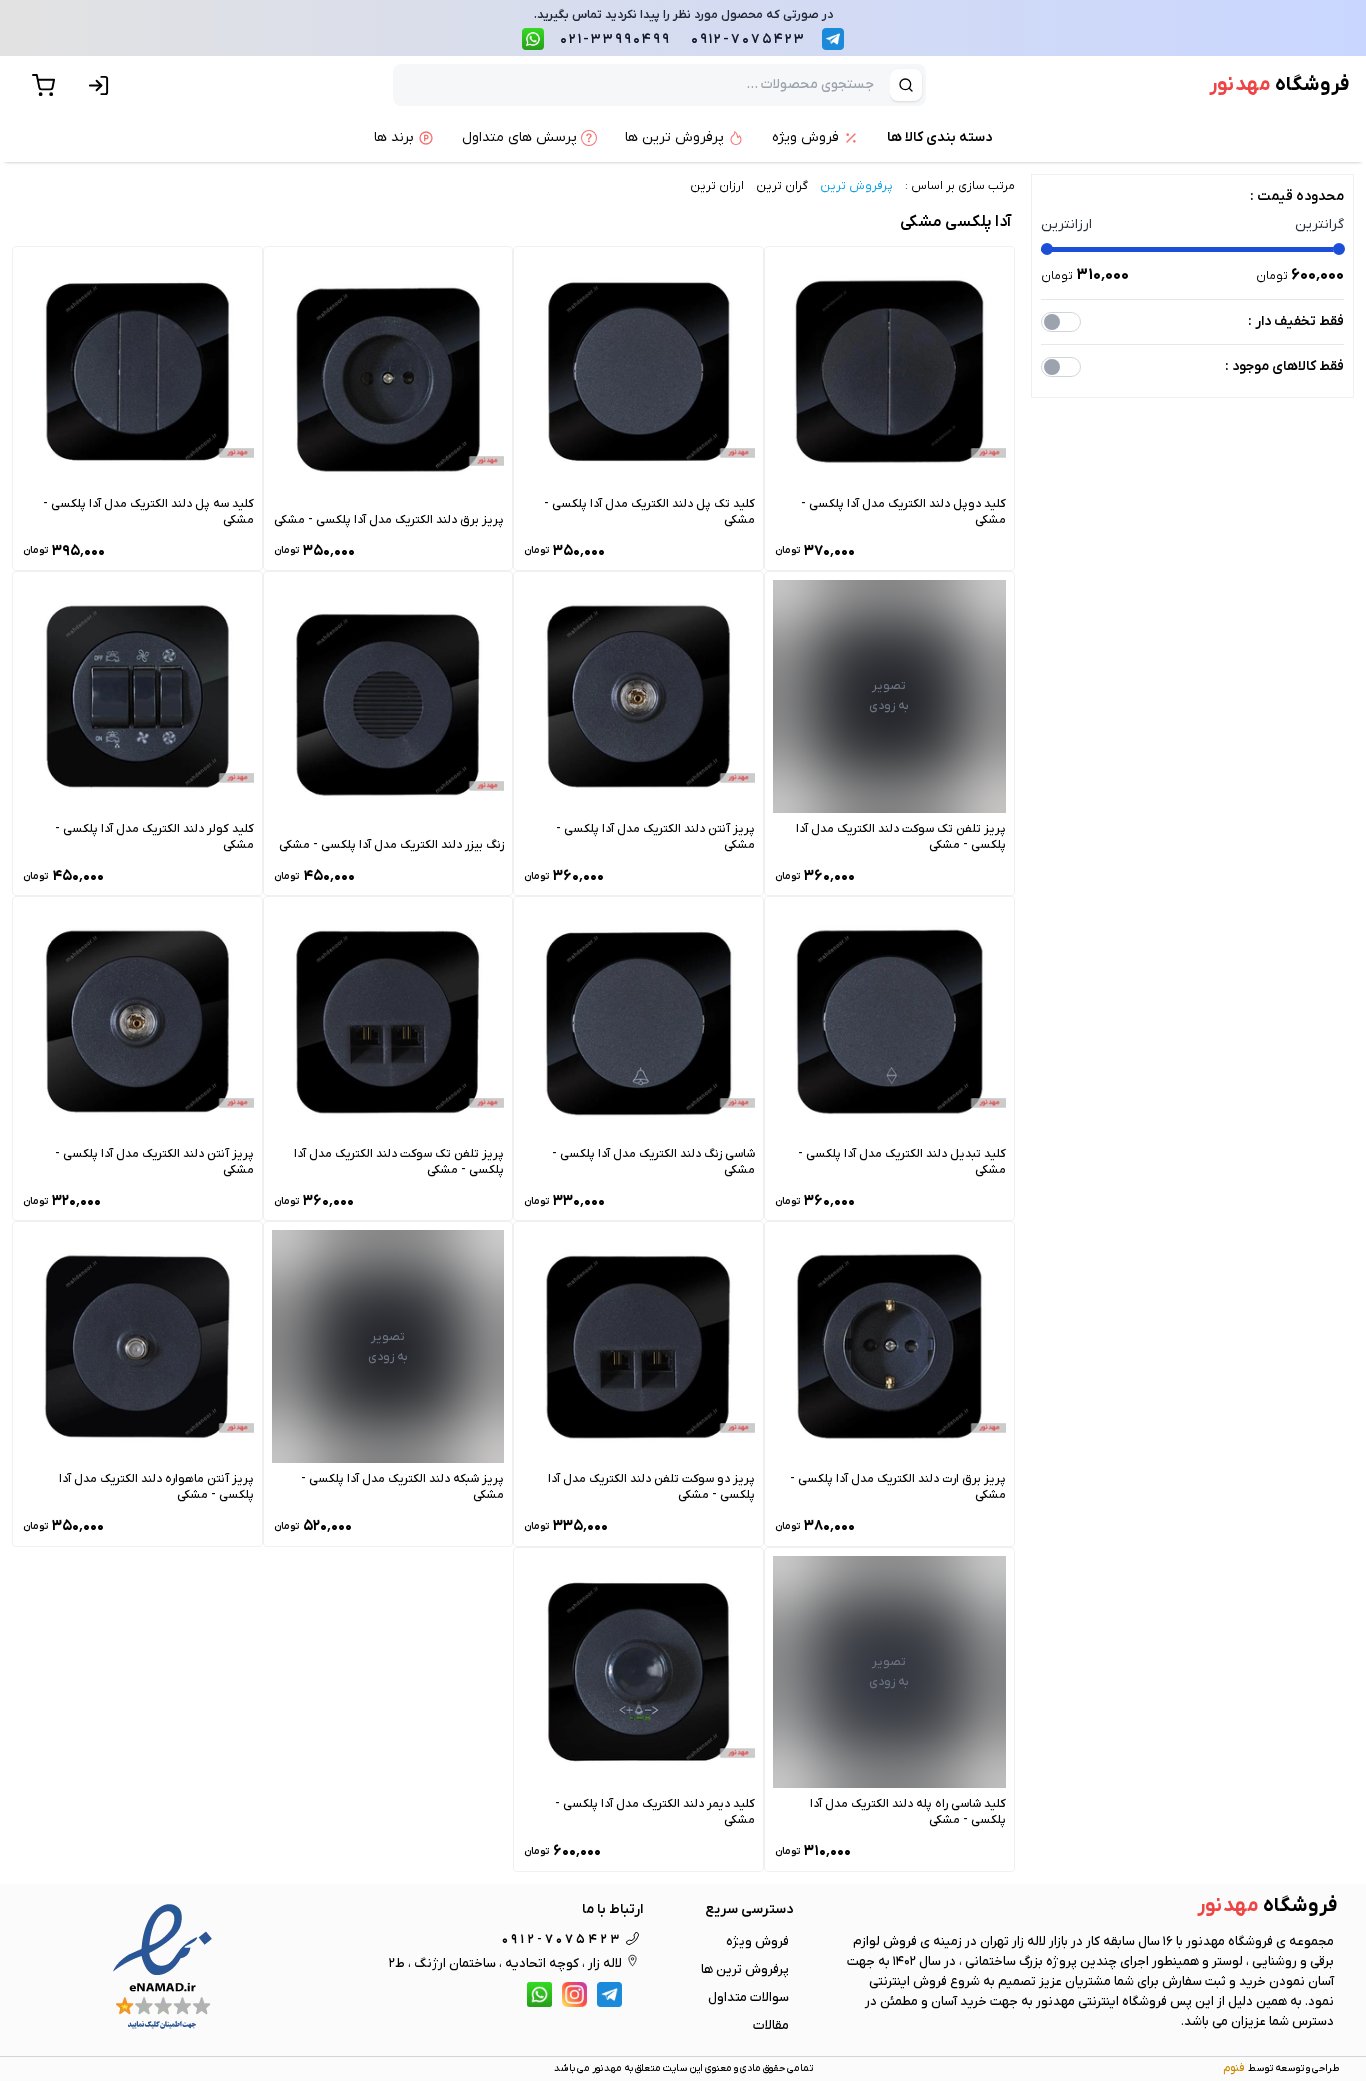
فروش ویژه (757, 1941)
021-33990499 (615, 39)
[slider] (1047, 249)
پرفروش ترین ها (745, 1969)
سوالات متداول (748, 1997)
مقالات (771, 2025)
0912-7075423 (748, 39)
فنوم (1233, 2068)
